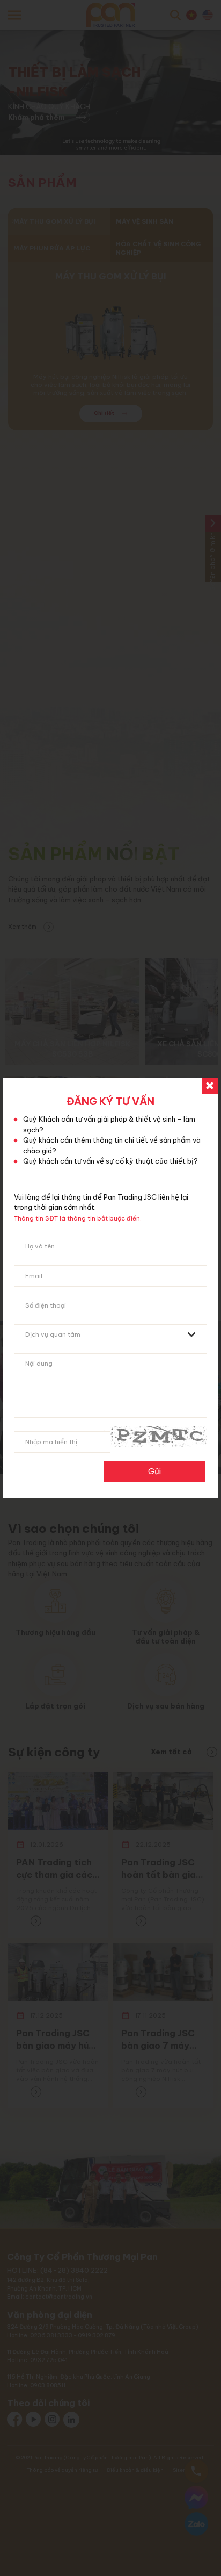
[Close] (210, 1086)
